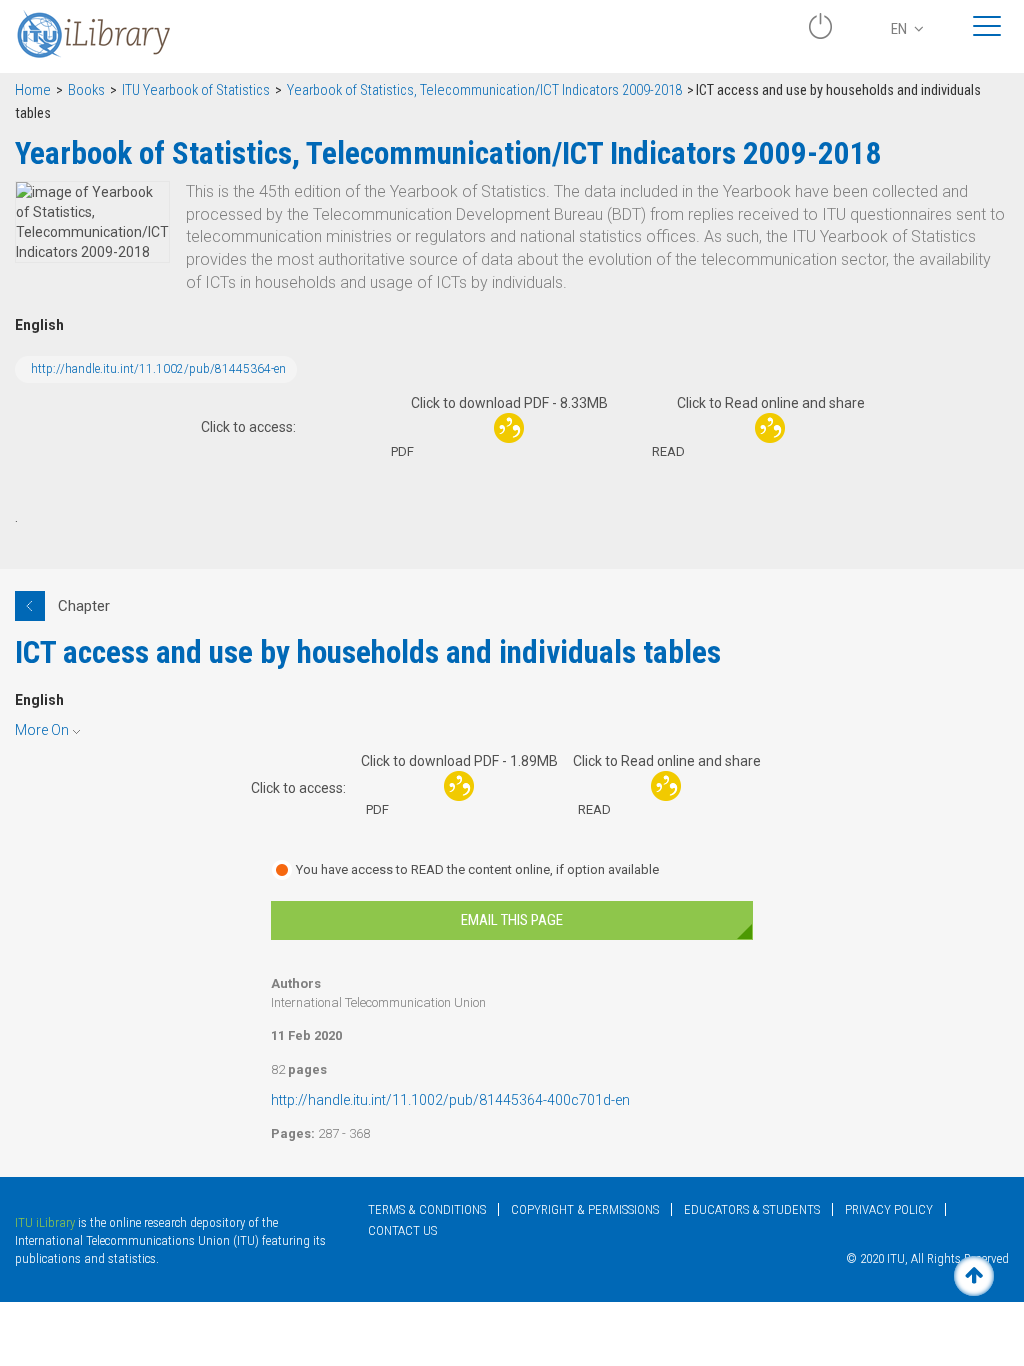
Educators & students (752, 1209)
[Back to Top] (974, 1276)
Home (33, 90)
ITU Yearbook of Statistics (196, 90)
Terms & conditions (427, 1209)
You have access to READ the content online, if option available (477, 869)
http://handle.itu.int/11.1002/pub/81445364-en (158, 369)
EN (900, 29)
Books (86, 90)
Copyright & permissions (585, 1209)
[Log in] (820, 34)
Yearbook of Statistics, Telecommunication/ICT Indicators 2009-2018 (484, 90)
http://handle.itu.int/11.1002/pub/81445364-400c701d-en (450, 1100)
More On (42, 730)
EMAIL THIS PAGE (512, 920)
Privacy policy (889, 1209)
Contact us (402, 1230)
